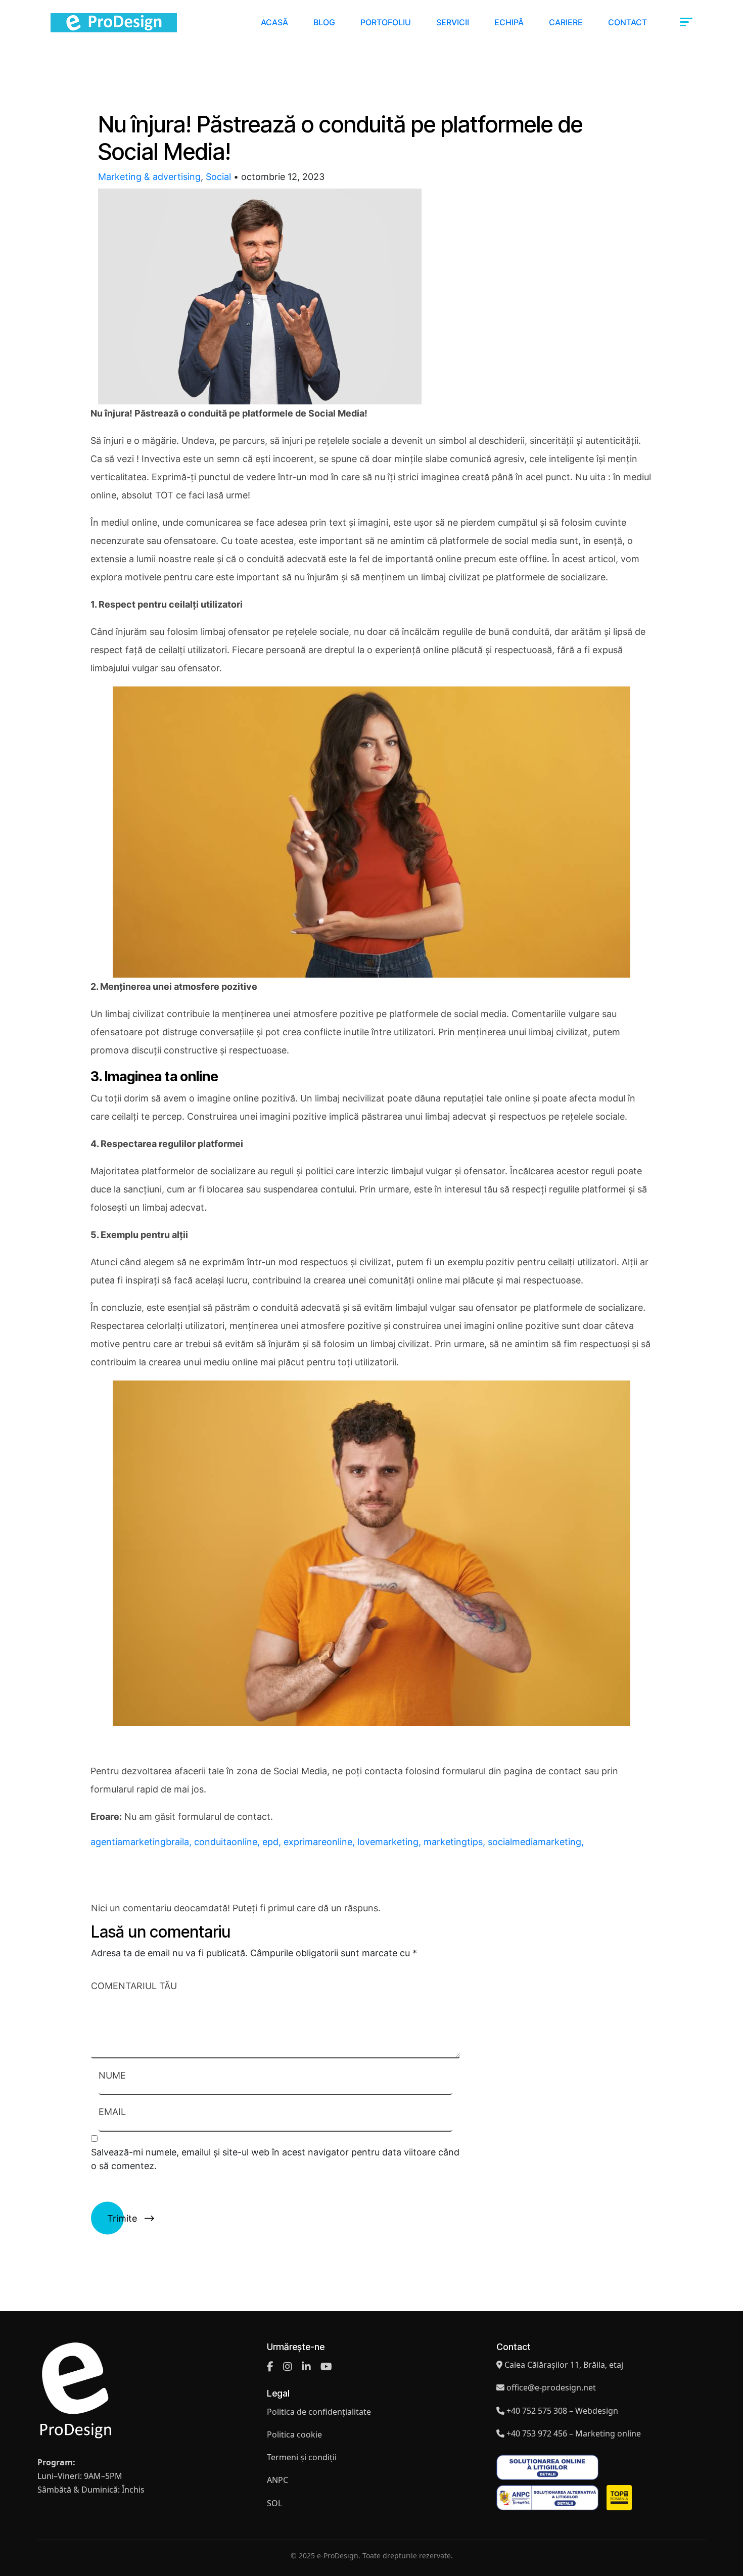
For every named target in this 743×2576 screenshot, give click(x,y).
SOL (274, 2503)
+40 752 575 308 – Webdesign (562, 2411)
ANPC (277, 2480)
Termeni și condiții (302, 2457)
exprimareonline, (320, 1842)
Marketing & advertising (149, 177)
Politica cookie (294, 2434)
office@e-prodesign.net (551, 2387)
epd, (273, 1842)
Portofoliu (386, 22)
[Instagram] (288, 2367)
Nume (112, 2075)
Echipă (509, 22)
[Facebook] (270, 2367)
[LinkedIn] (306, 2367)
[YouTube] (326, 2367)
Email (112, 2112)
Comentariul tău (134, 1986)
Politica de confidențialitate (319, 2412)
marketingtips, (456, 1842)
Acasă (274, 22)
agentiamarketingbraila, (142, 1842)
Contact (628, 22)
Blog (324, 22)
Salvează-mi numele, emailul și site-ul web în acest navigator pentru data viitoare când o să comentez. (275, 2159)
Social (218, 177)
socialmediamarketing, (536, 1842)
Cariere (566, 22)
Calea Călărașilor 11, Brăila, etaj (564, 2365)
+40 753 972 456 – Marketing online (574, 2433)
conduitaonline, (228, 1842)
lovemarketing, (390, 1842)
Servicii (453, 22)
